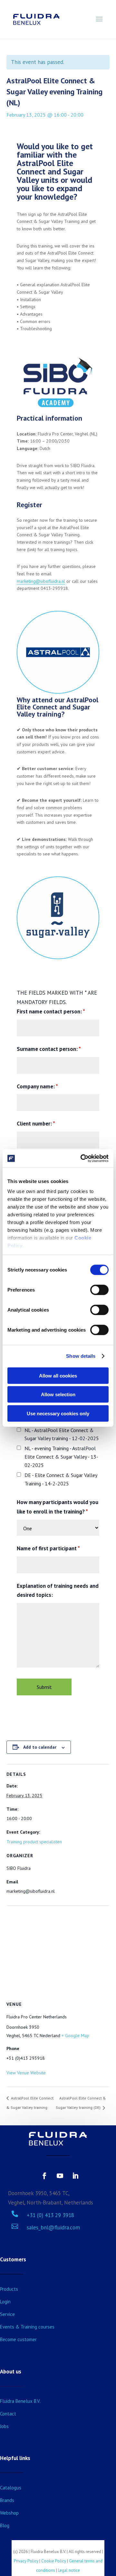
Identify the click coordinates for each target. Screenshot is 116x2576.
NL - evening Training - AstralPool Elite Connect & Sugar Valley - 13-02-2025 (61, 1457)
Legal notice (69, 2570)
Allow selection (58, 1394)
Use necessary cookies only (58, 1413)
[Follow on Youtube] (60, 2176)
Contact (8, 2414)
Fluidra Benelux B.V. (20, 2401)
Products (9, 2289)
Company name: (37, 1086)
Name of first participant (48, 1548)
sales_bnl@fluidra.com (53, 2227)
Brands (7, 2500)
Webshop (9, 2513)
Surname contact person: (49, 1049)
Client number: (36, 1124)
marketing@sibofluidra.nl (41, 581)
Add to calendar (40, 1747)
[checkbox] (19, 1430)
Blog (5, 2525)
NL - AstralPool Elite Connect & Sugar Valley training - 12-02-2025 (62, 1434)
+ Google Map (75, 2036)
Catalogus (11, 2488)
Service (7, 2314)
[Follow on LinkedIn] (75, 2176)
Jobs (4, 2426)
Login (5, 2302)
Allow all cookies (58, 1375)
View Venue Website (26, 2073)
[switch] (99, 1290)
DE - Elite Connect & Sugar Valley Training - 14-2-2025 (61, 1479)
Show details (81, 1356)
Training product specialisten (34, 1842)
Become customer (18, 2339)
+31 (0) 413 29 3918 (50, 2215)
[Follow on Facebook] (44, 2176)
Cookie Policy (54, 2561)
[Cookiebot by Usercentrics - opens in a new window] (82, 1158)
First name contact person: (51, 1011)
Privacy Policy (26, 2561)
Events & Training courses (27, 2327)
